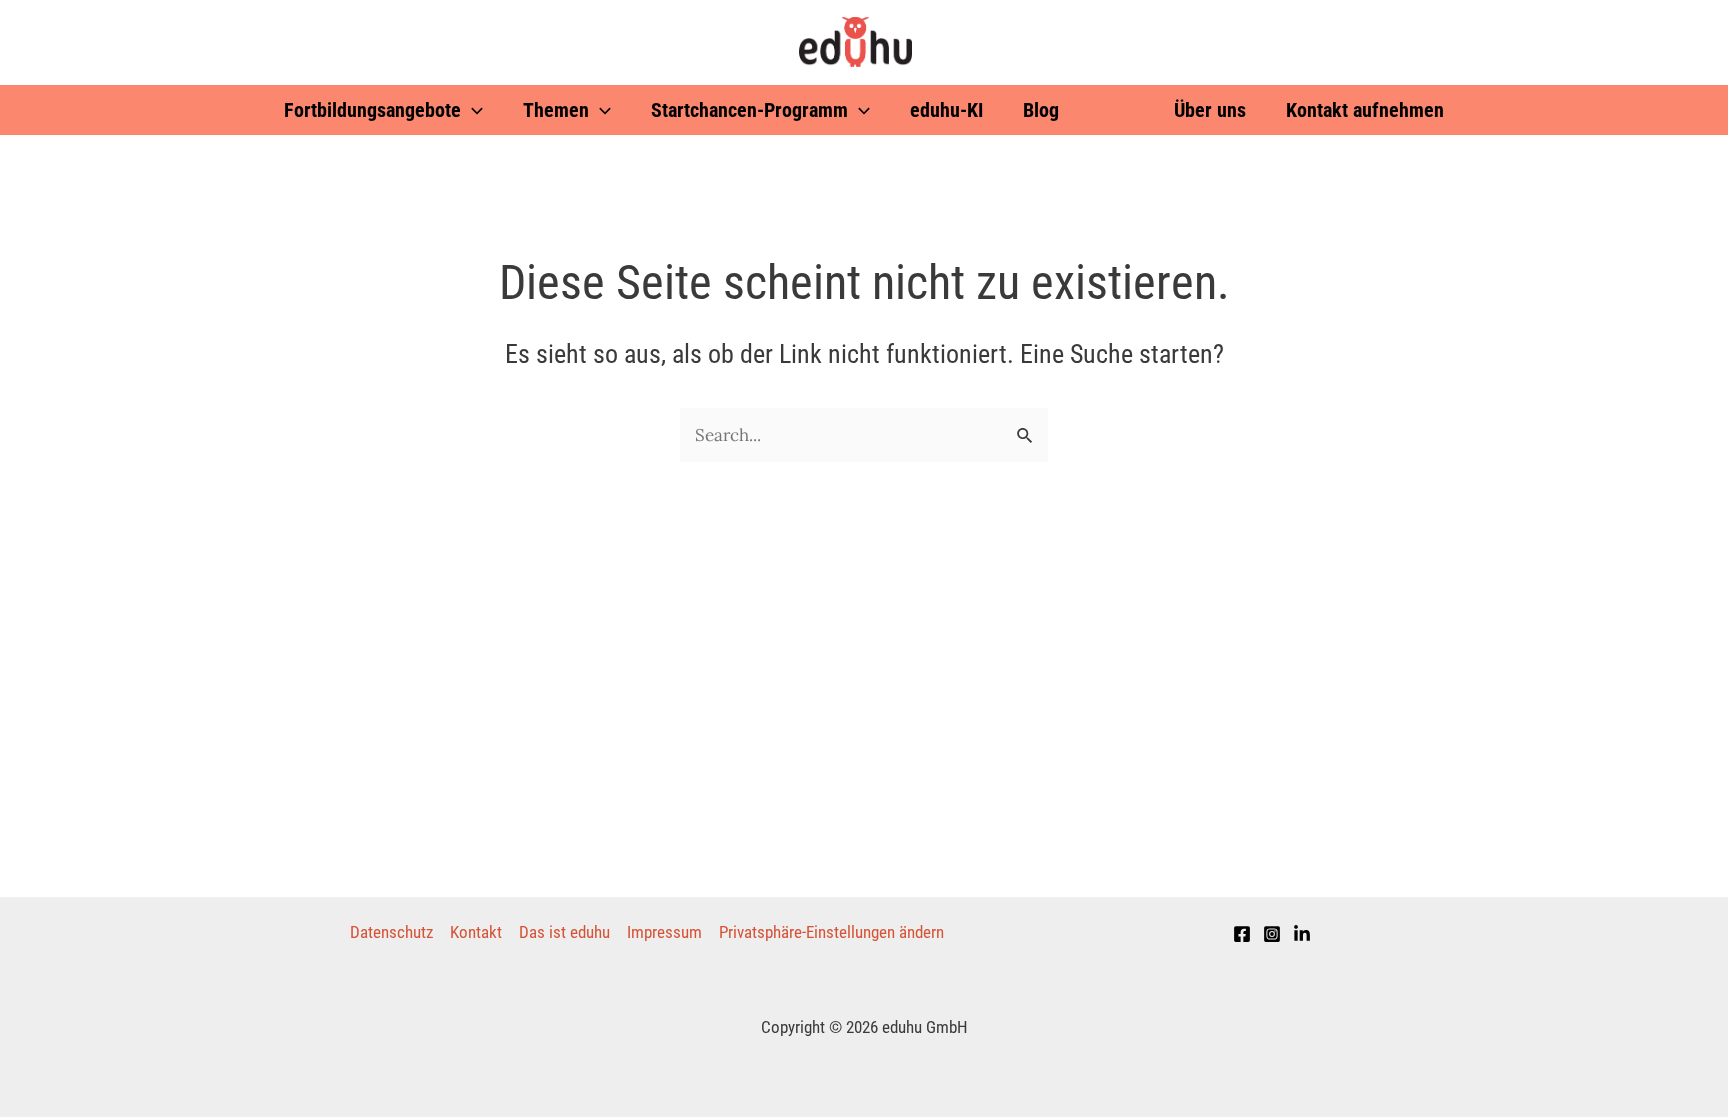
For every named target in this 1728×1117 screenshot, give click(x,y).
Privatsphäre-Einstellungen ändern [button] (831, 932)
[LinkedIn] (1302, 934)
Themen (556, 110)
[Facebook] (1242, 934)
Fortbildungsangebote (372, 110)
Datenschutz (391, 932)
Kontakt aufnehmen (1365, 110)
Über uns (1210, 110)
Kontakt (476, 932)
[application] (472, 110)
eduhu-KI (946, 110)
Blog (1041, 110)
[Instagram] (1272, 934)
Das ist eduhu (564, 932)
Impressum (664, 932)
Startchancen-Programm (749, 110)
